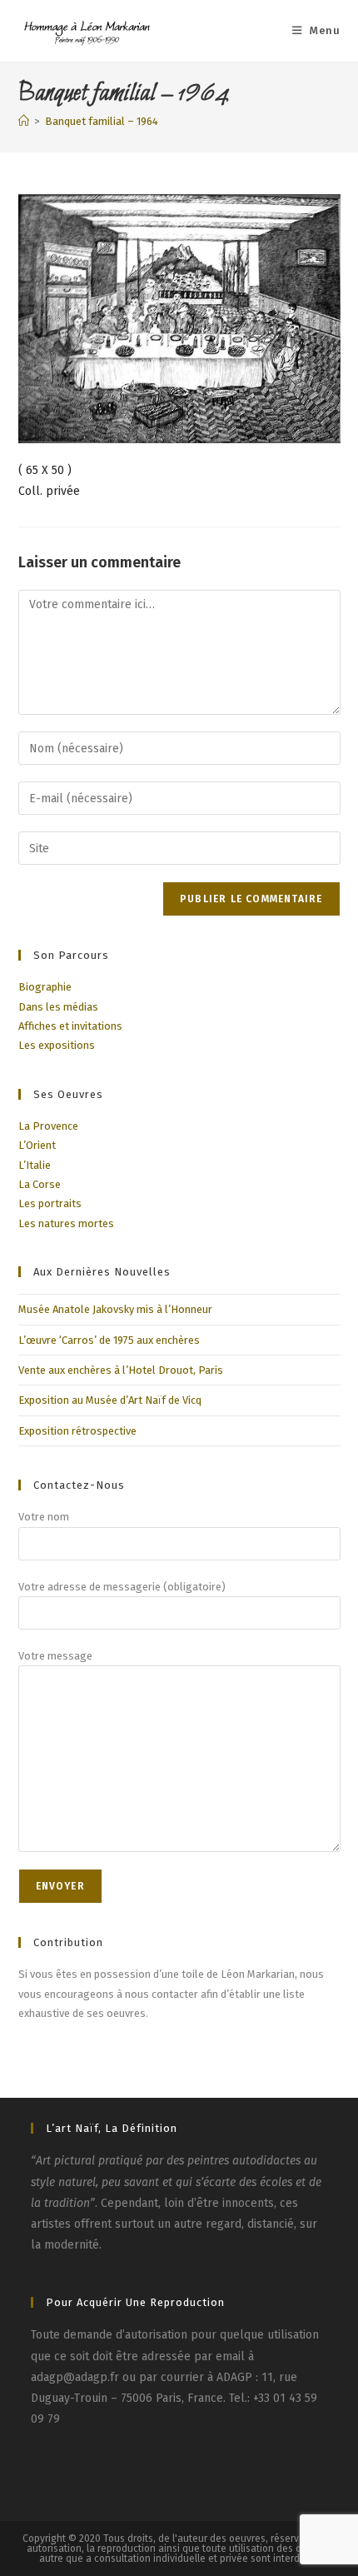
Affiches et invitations (70, 1026)
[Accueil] (24, 121)
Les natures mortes (66, 1223)
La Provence (48, 1126)
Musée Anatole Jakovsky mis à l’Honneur (115, 1309)
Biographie (45, 987)
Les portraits (50, 1203)
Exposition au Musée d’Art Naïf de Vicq (110, 1400)
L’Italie (35, 1165)
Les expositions (57, 1045)
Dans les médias (58, 1007)
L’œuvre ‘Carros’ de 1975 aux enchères (109, 1340)
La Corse (40, 1184)
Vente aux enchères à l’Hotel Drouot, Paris (121, 1370)
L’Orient (37, 1145)
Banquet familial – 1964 (102, 121)
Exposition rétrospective (77, 1431)
